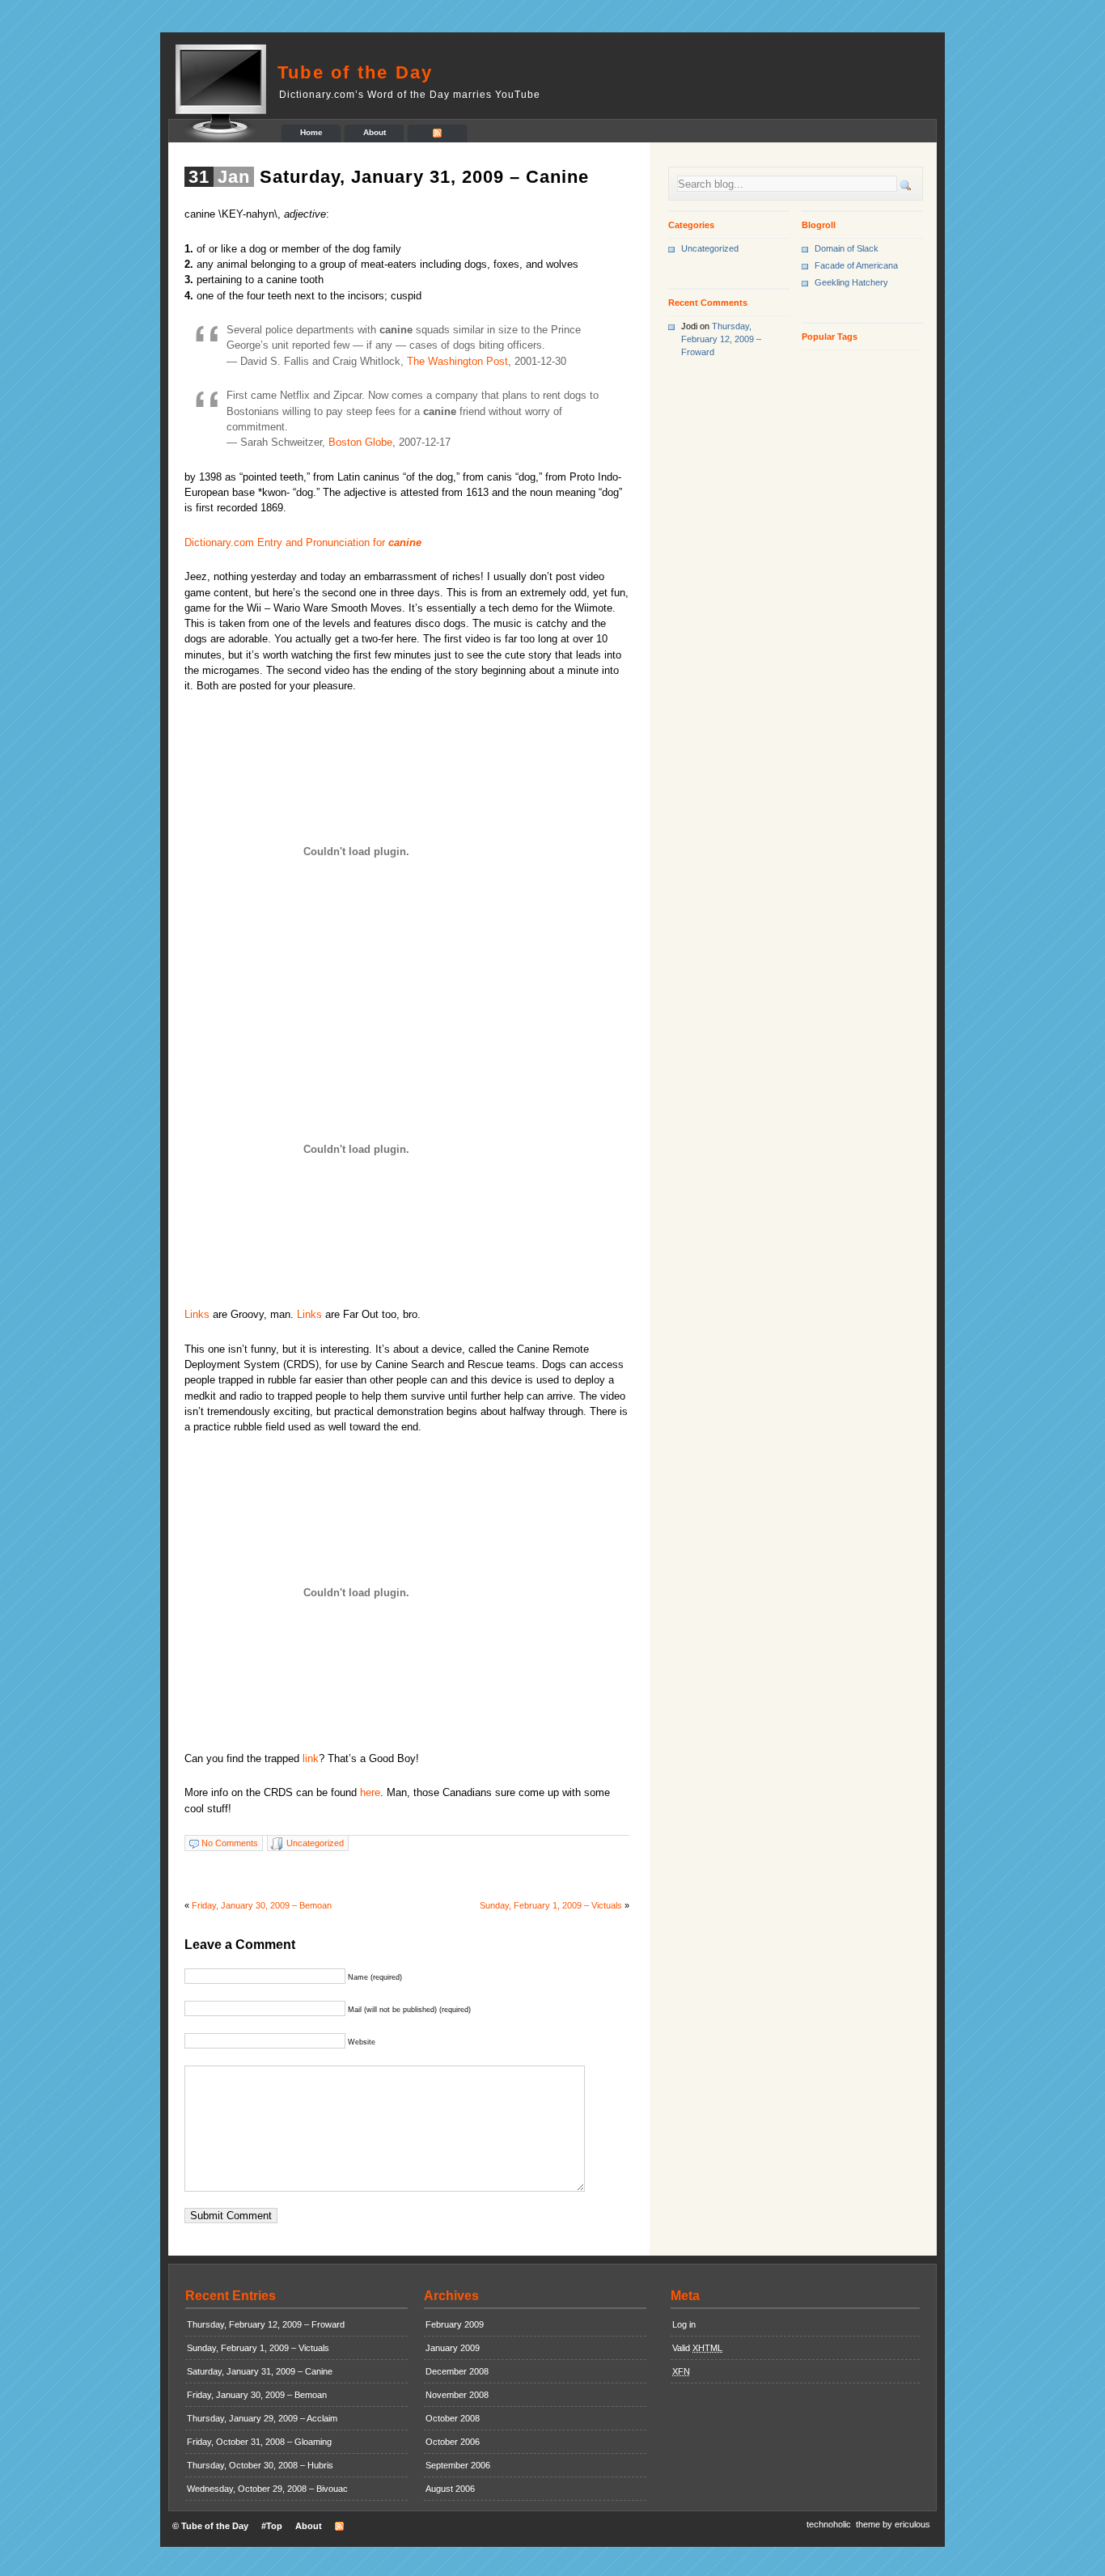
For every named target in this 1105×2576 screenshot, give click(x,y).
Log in (684, 2324)
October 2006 (453, 2442)
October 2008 (453, 2418)
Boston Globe (360, 442)
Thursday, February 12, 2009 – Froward (721, 339)
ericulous (912, 2524)
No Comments (230, 1843)
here (370, 1792)
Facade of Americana (856, 265)
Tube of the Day (356, 72)
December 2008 (457, 2371)
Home (311, 132)
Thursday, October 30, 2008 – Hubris (260, 2465)
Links (197, 1314)
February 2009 (455, 2324)
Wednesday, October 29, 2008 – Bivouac (267, 2489)
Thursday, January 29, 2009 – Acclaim (262, 2418)
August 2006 (450, 2489)
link (311, 1758)
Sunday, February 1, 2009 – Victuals (551, 1905)
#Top (272, 2526)
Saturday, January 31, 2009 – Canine (424, 177)
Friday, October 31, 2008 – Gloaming (259, 2442)
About (375, 132)
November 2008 (457, 2395)
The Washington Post (457, 361)
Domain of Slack (847, 248)
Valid (697, 2348)
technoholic (829, 2524)
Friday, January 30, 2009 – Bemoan (262, 1905)
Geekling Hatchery (851, 282)
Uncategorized (315, 1843)
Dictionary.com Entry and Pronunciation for (303, 542)
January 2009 (453, 2348)
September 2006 (458, 2465)
